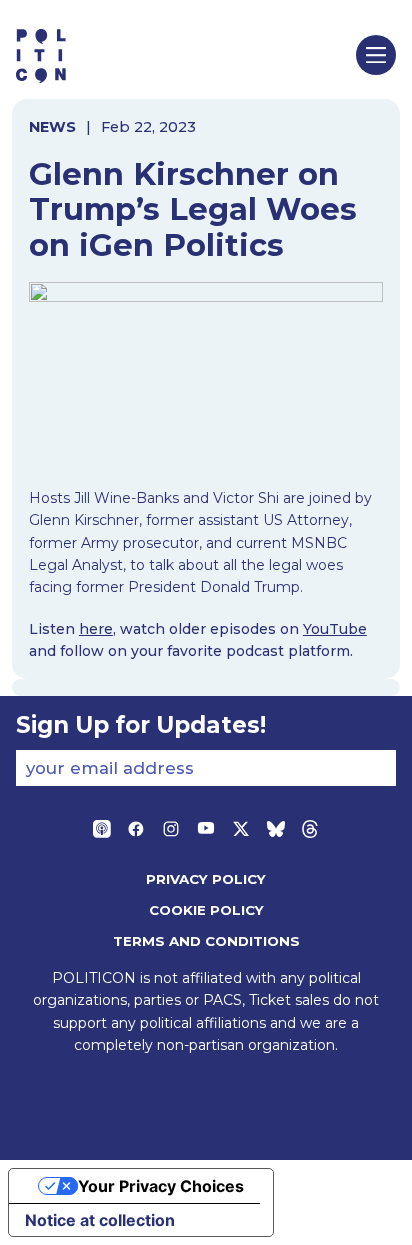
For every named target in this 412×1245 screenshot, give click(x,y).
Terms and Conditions (206, 941)
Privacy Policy (206, 879)
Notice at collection (100, 1220)
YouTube (335, 629)
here (96, 629)
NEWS (52, 127)
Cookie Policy (206, 910)
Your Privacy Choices (161, 1186)
